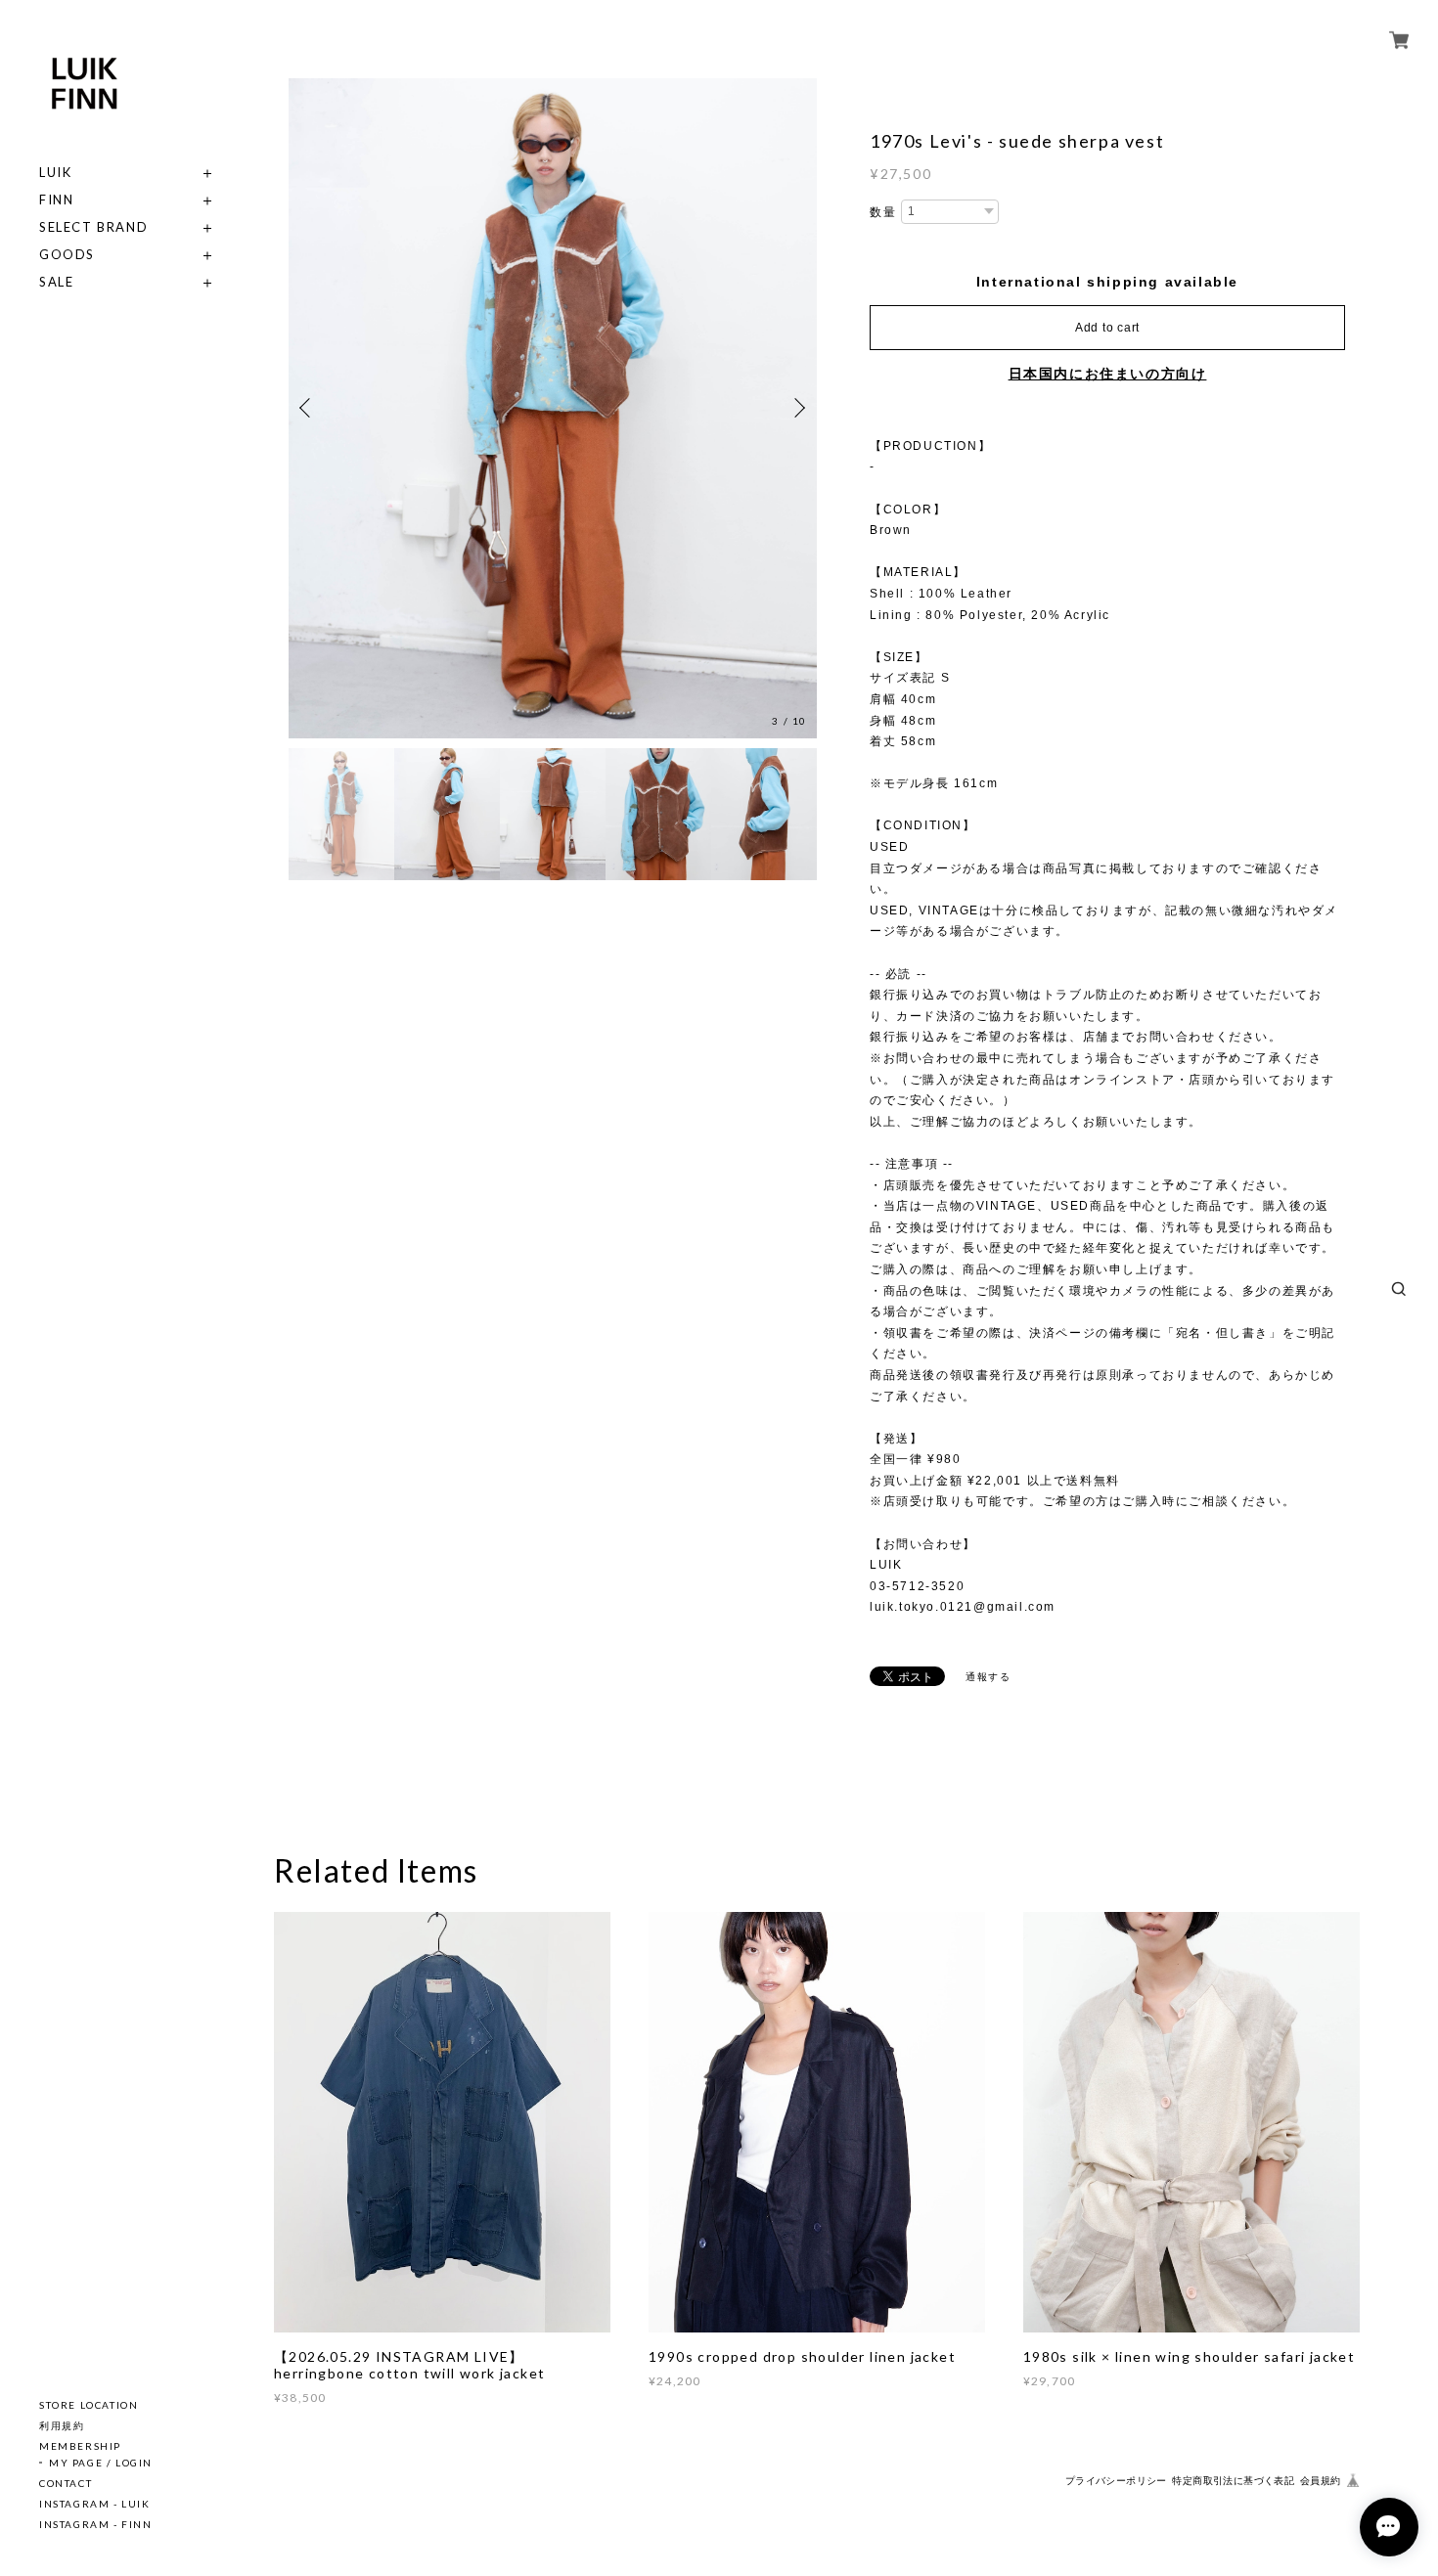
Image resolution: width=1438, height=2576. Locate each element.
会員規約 (1321, 2481)
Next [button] (797, 408)
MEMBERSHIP (80, 2446)
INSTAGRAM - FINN (96, 2524)
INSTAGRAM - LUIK (95, 2504)
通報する (988, 1677)
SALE (56, 282)
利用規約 (62, 2425)
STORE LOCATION (89, 2405)
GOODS (67, 255)
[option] (553, 408)
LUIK (55, 173)
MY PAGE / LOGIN (101, 2463)
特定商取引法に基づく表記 (1233, 2481)
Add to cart (1107, 328)
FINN (56, 200)
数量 (883, 212)
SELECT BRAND (93, 227)
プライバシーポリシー (1116, 2481)
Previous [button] (308, 408)
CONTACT (66, 2483)
